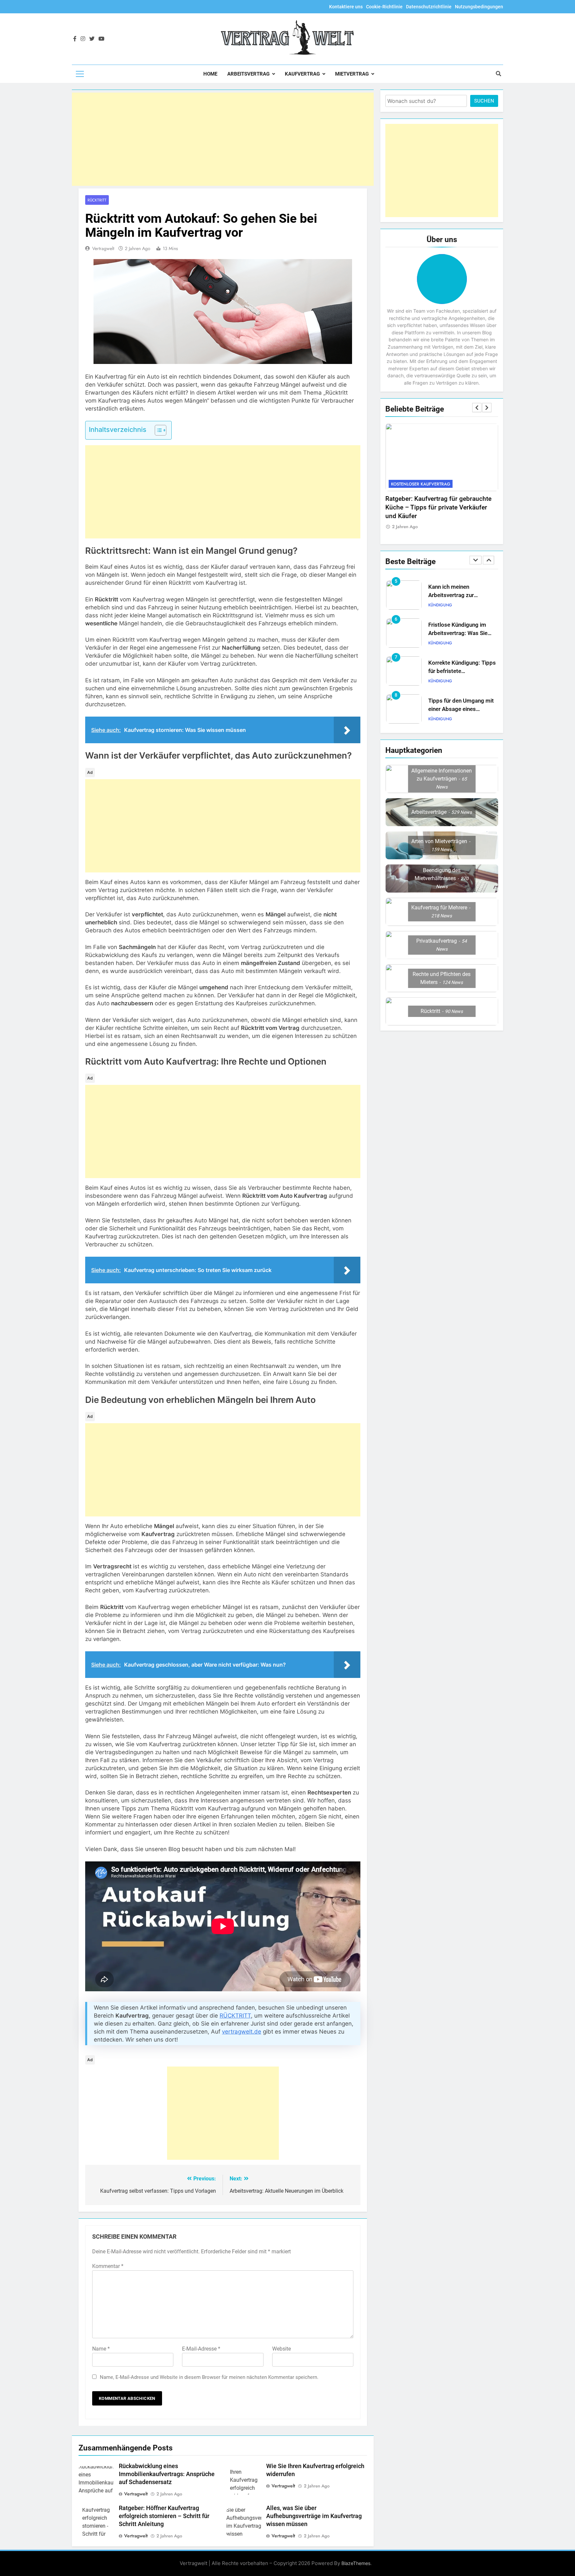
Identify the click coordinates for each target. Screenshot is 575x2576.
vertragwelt (103, 248)
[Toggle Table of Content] (157, 430)
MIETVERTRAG (352, 74)
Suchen (484, 101)
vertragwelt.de (242, 2032)
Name (101, 2349)
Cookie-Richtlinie (384, 7)
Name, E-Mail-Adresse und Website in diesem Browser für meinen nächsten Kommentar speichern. (209, 2377)
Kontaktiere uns (346, 7)
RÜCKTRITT (235, 2016)
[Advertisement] (223, 139)
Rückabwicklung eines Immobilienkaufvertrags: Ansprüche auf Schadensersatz (167, 2474)
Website (282, 2349)
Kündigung (440, 605)
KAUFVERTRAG (302, 74)
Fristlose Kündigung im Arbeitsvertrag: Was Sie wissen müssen (458, 595)
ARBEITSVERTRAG (248, 74)
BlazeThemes (356, 2563)
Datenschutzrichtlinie (429, 7)
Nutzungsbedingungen (479, 7)
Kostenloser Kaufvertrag (421, 484)
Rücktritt (97, 200)
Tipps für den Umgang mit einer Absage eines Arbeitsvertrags (461, 671)
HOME (210, 74)
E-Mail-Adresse (201, 2349)
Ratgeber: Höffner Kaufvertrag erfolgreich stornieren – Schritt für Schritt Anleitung (164, 2516)
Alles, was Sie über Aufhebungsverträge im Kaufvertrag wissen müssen (314, 2516)
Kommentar (108, 2266)
